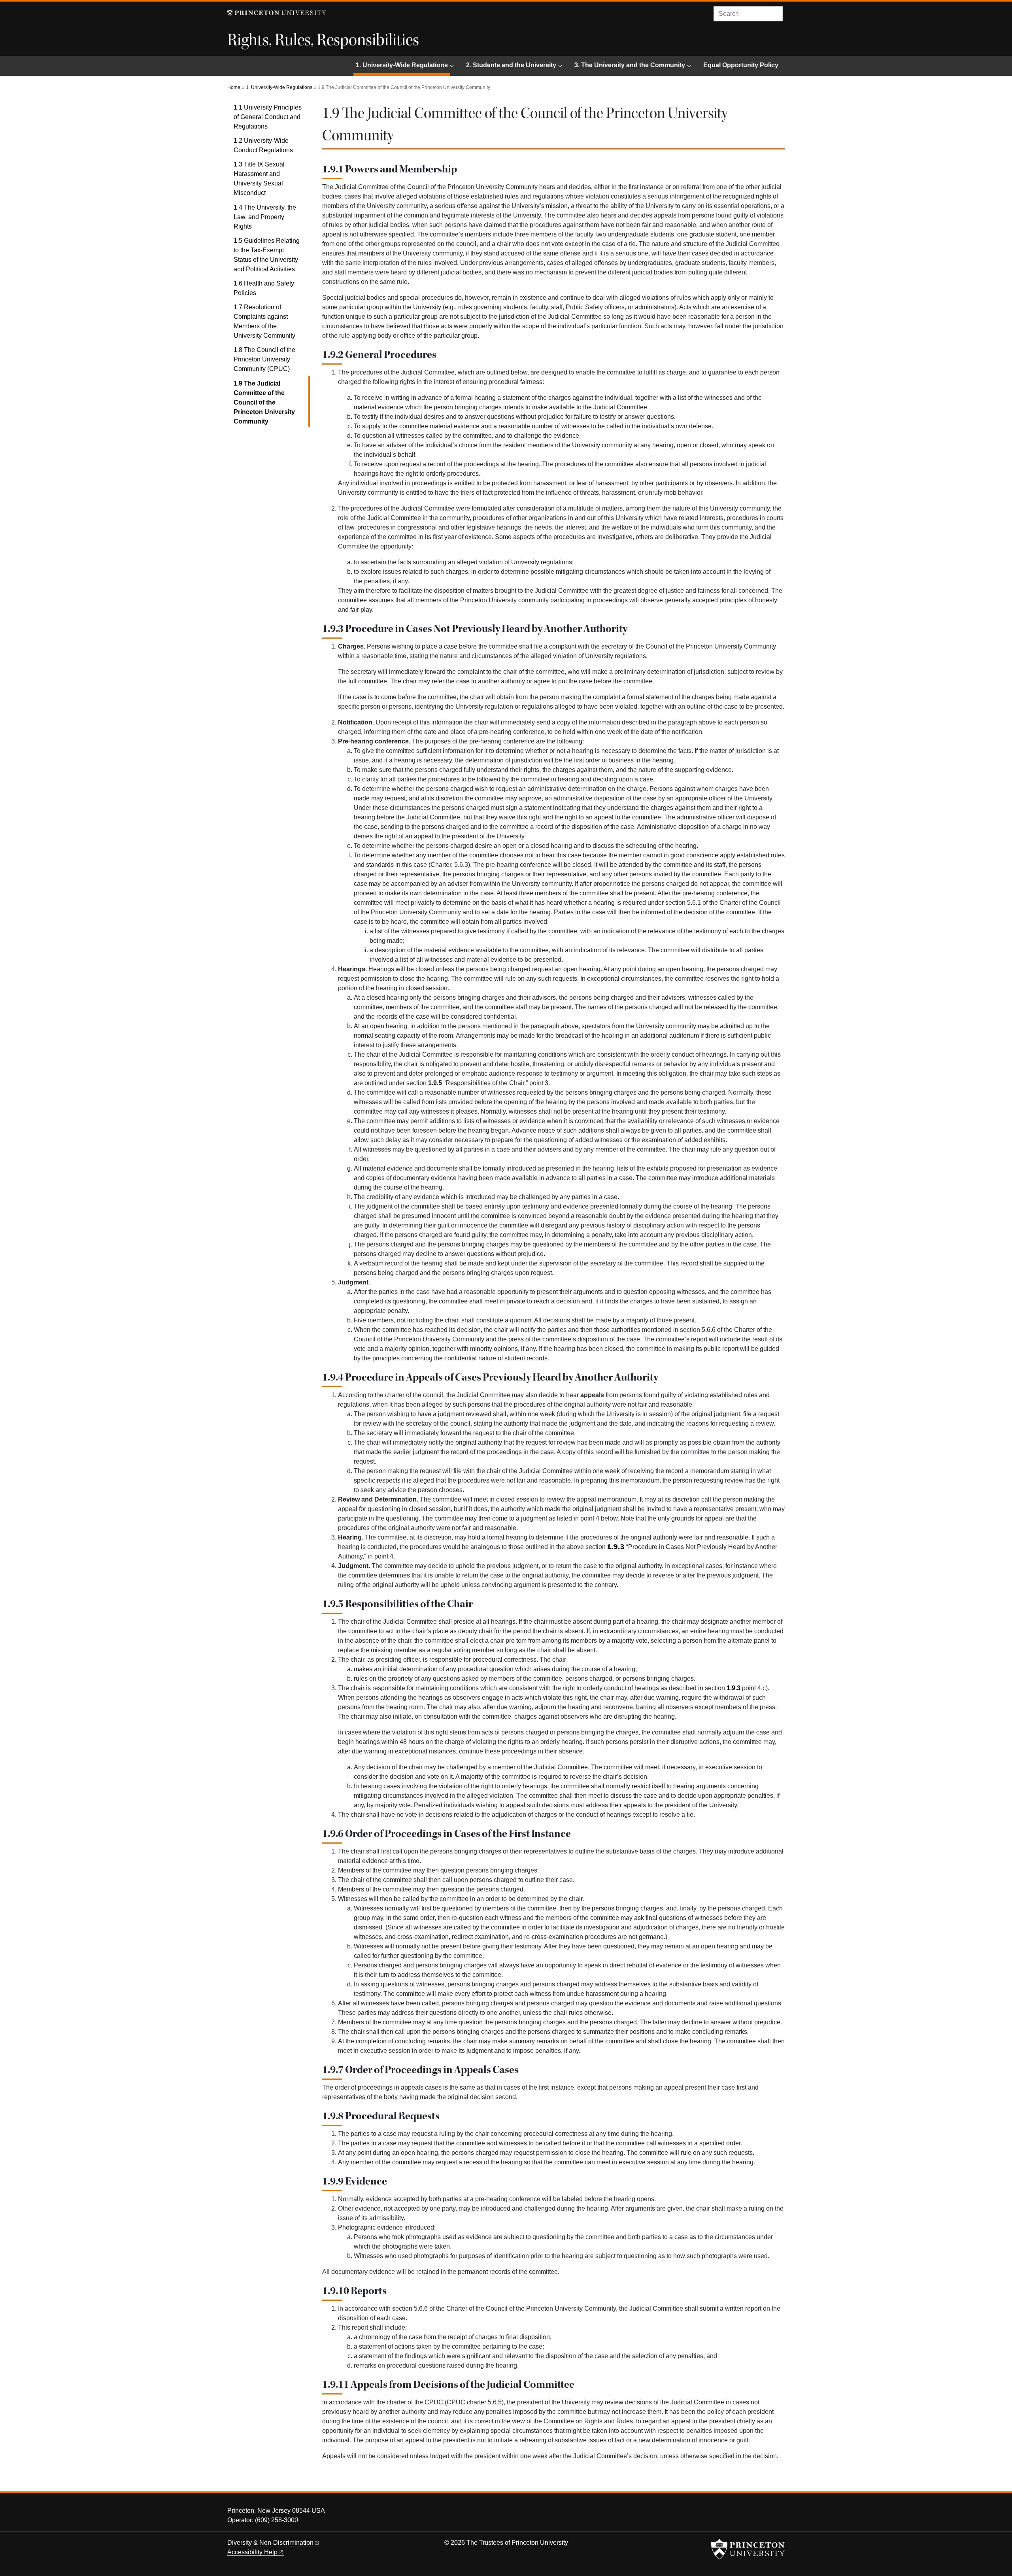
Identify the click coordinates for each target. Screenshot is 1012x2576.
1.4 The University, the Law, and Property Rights (265, 217)
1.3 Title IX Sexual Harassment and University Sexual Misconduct (259, 179)
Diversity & (270, 2543)
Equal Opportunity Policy (741, 65)
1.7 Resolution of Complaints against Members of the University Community (264, 321)
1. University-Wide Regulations (403, 65)
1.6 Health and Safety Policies (264, 288)
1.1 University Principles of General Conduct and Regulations (268, 117)
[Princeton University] (277, 13)
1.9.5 (435, 1083)
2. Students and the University (511, 65)
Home (234, 87)
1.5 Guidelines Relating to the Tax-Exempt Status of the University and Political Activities (267, 255)
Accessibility (252, 2552)
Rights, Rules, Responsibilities (323, 40)
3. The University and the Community (630, 65)
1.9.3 (734, 1688)
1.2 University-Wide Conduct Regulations (263, 145)
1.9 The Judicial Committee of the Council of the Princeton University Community (272, 402)
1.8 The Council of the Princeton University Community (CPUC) (264, 359)
